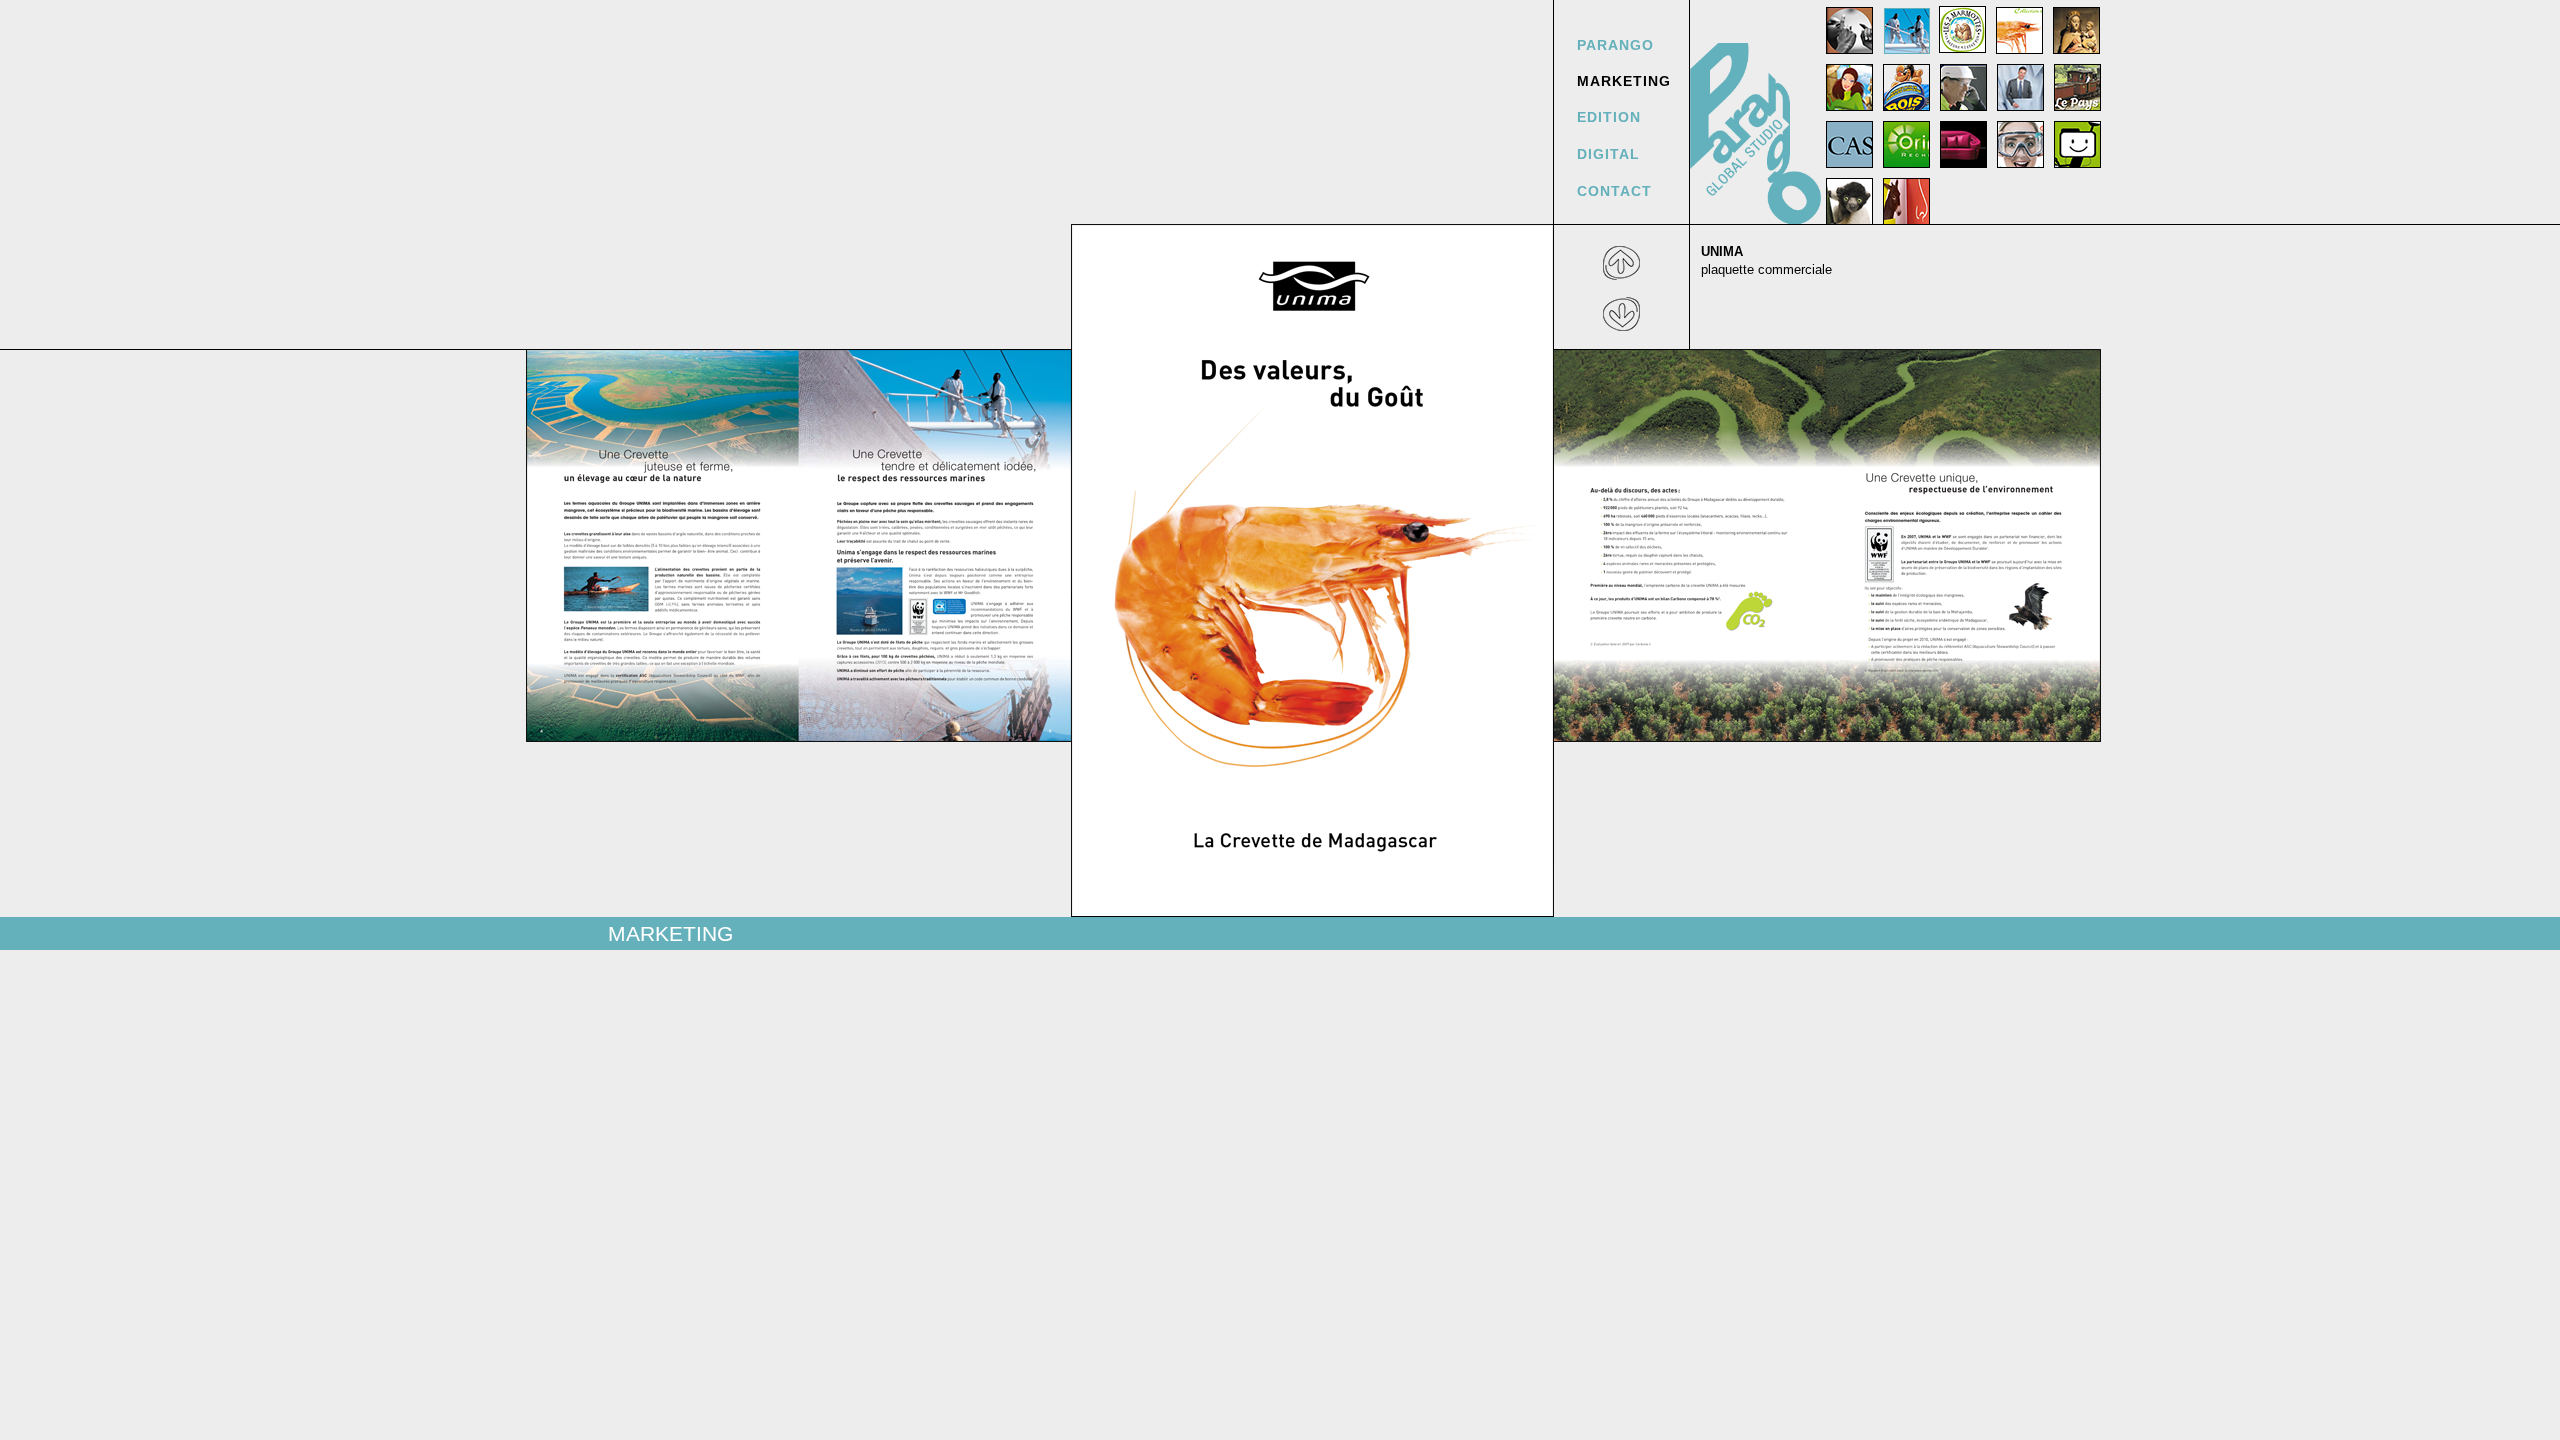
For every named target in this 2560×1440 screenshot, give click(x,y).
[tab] (1849, 30)
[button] (1621, 264)
